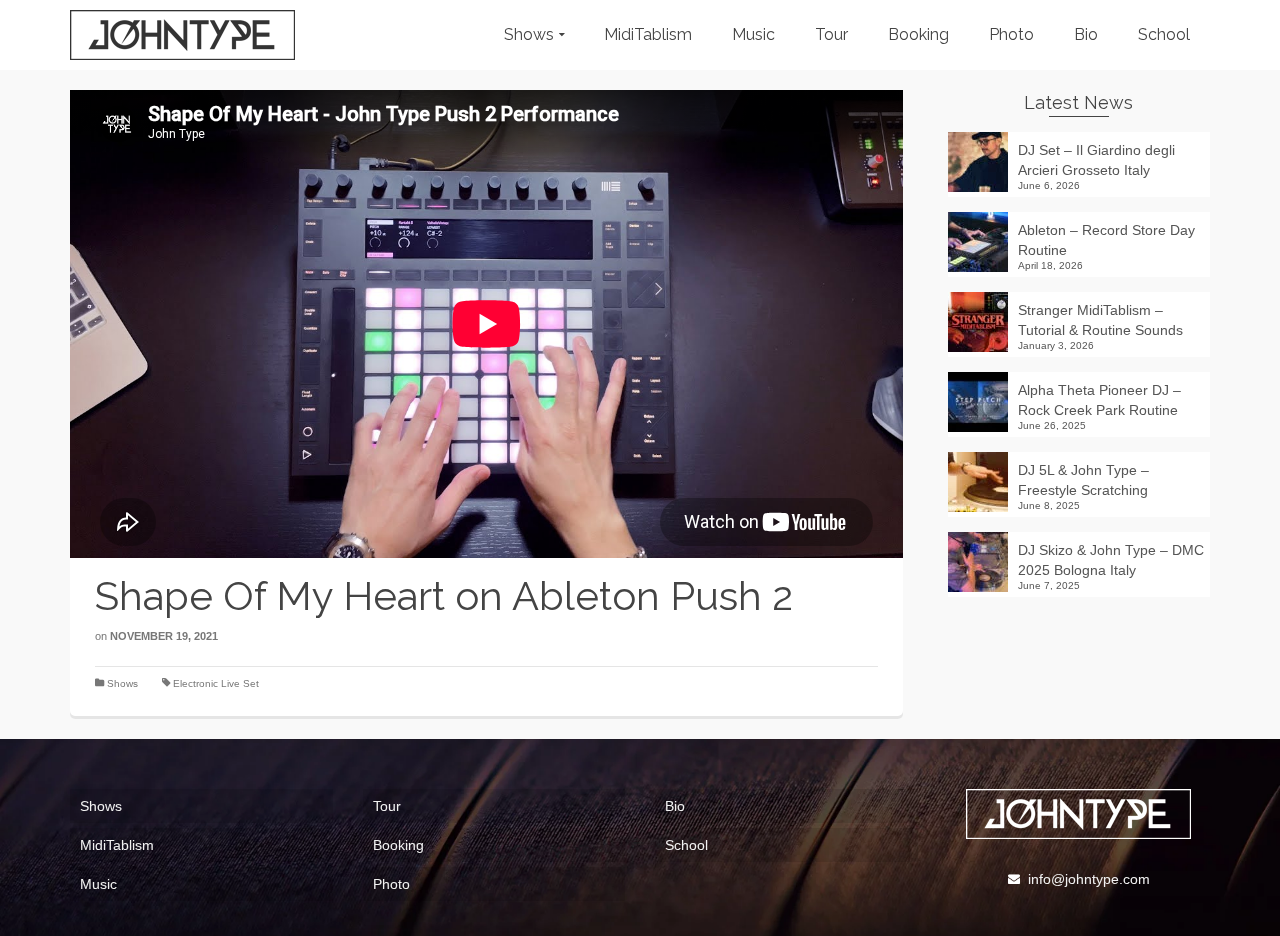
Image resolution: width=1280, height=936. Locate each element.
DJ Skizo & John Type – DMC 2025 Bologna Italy (1111, 560)
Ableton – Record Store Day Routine (1106, 240)
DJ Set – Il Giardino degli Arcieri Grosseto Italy (1096, 160)
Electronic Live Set (216, 683)
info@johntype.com (1089, 879)
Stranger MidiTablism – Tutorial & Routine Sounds (1100, 320)
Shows (122, 683)
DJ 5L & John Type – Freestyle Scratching (1083, 480)
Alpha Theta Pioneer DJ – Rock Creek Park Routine (1099, 400)
